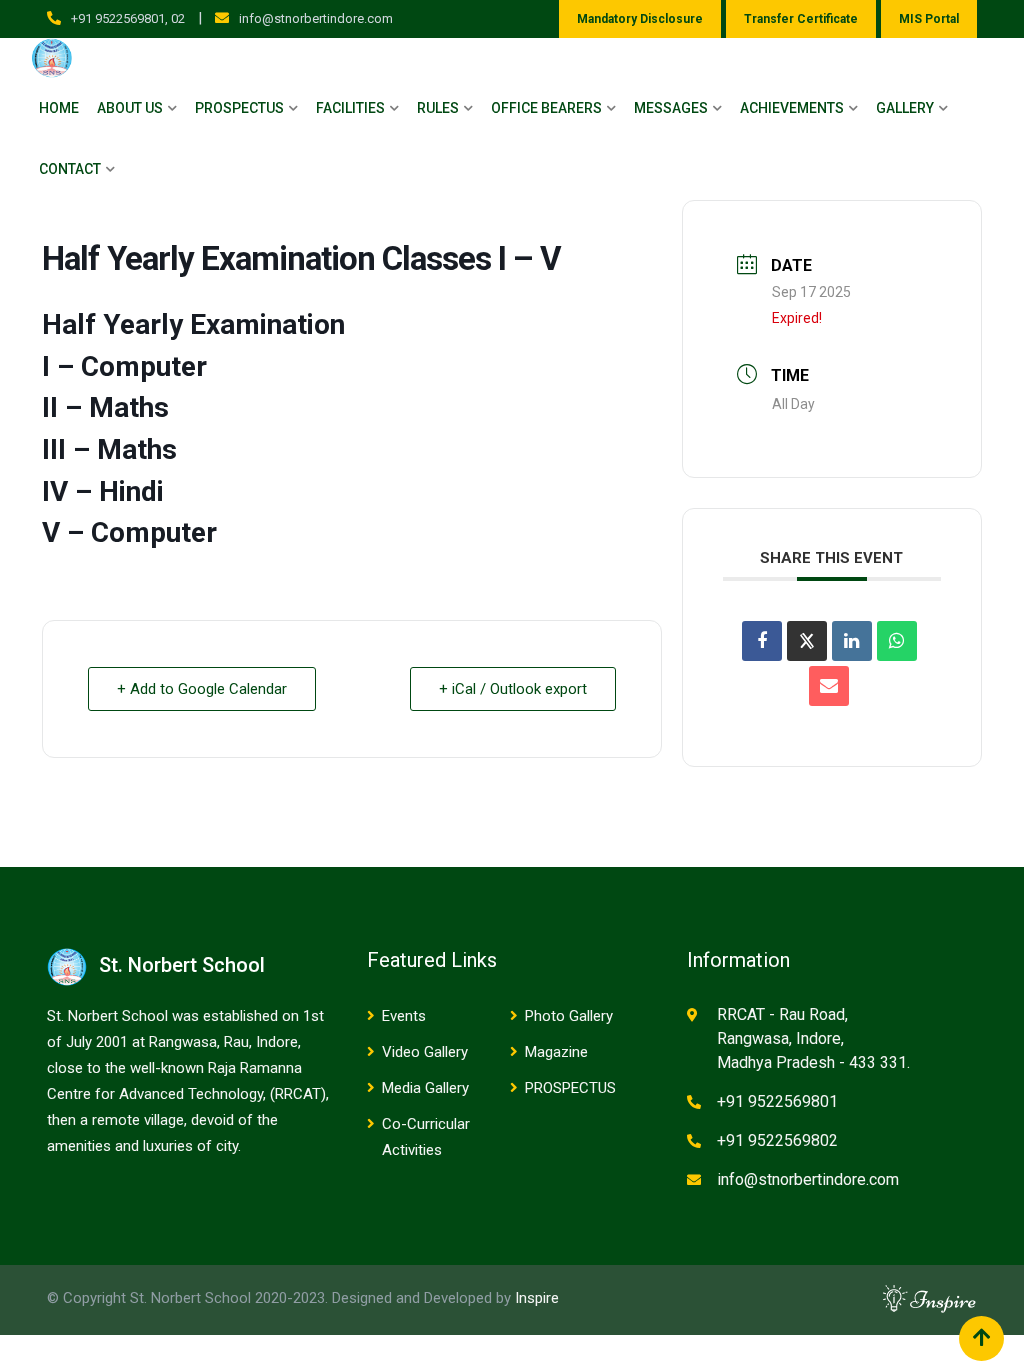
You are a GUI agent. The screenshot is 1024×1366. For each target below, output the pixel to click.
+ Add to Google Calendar (202, 689)
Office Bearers (546, 108)
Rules (438, 108)
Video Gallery (425, 1052)
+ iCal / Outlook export (513, 689)
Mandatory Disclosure (640, 19)
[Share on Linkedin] (852, 641)
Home (59, 108)
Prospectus (239, 108)
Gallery (905, 108)
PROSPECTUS (570, 1088)
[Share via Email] (829, 686)
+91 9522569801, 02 (128, 18)
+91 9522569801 (777, 1101)
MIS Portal (929, 19)
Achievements (792, 108)
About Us (130, 108)
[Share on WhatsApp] (897, 641)
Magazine (556, 1052)
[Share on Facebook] (762, 641)
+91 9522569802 (777, 1140)
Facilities (350, 108)
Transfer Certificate (801, 19)
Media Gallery (425, 1088)
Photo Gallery (569, 1016)
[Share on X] (807, 641)
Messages (671, 108)
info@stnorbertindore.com (316, 18)
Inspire (537, 1298)
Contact (70, 169)
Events (404, 1016)
